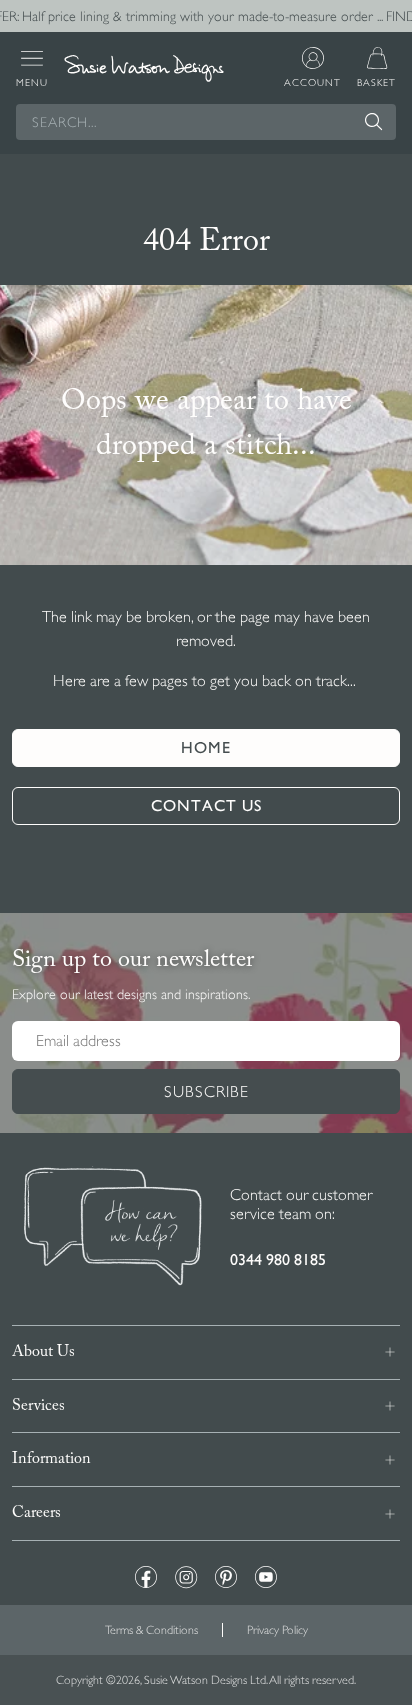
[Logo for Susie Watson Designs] (144, 68)
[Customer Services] (113, 1229)
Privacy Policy (277, 1630)
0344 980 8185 (278, 1259)
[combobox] (206, 122)
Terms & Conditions (151, 1630)
